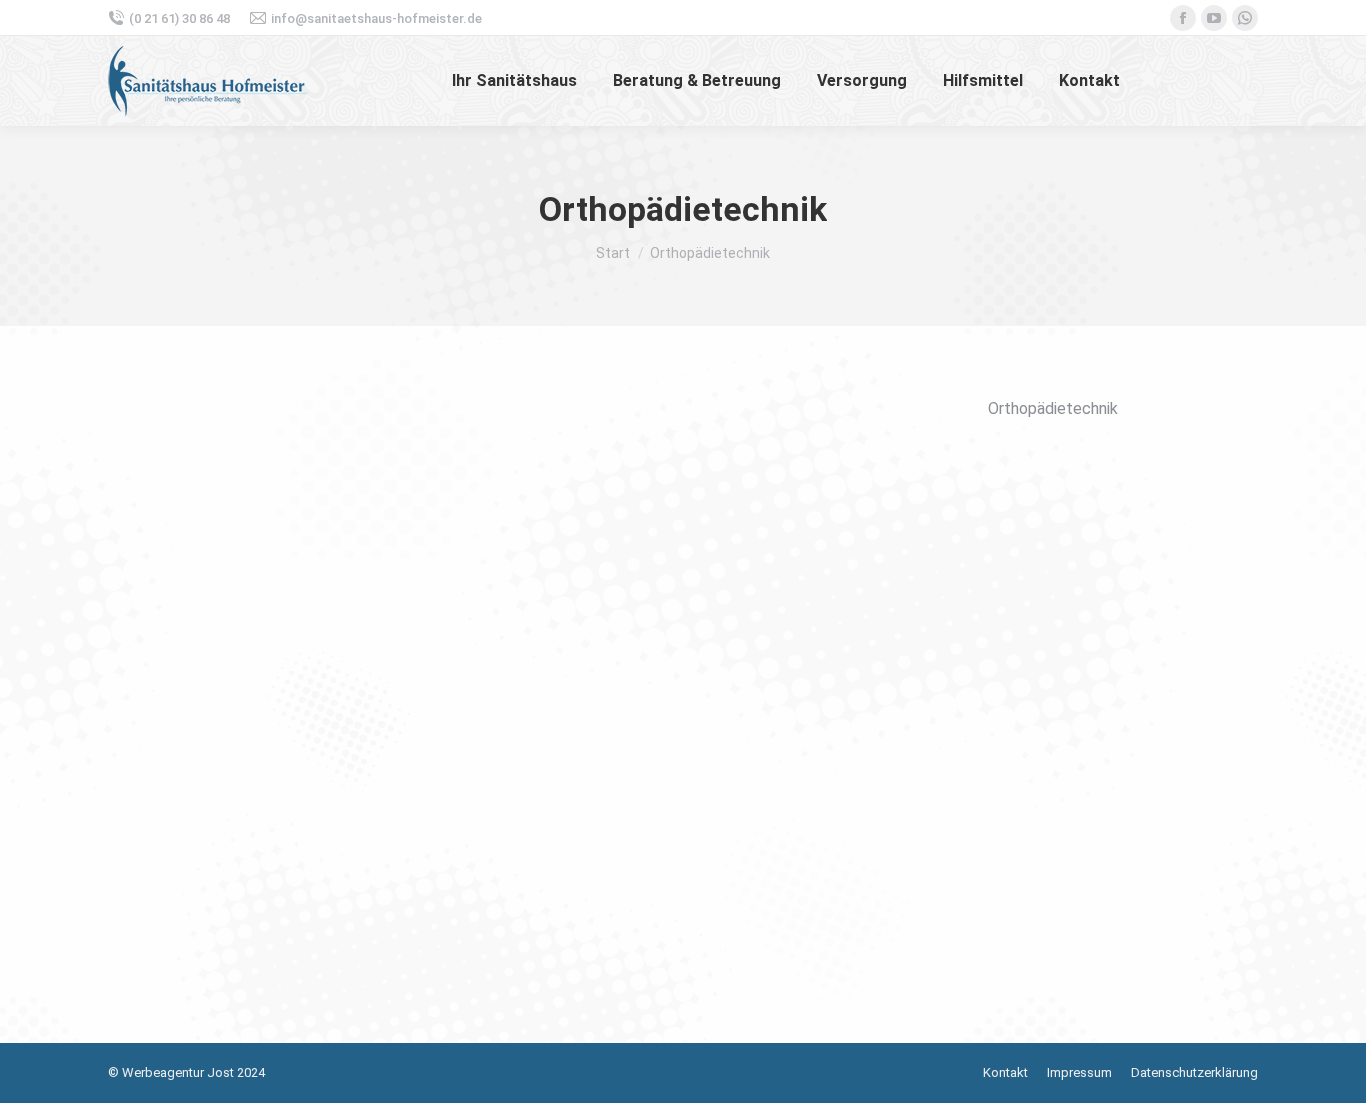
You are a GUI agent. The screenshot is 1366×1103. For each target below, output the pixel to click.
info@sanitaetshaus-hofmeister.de (376, 18)
